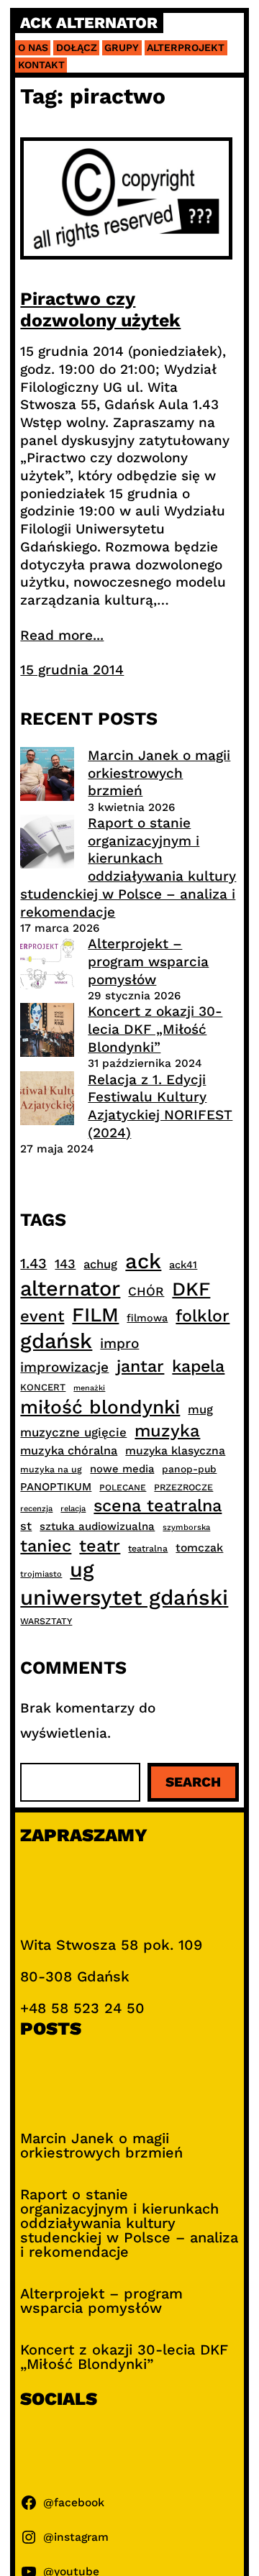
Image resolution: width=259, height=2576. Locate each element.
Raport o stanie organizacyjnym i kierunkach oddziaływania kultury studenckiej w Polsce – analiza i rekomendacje (128, 867)
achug (100, 1264)
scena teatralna (158, 1505)
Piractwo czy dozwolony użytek (100, 310)
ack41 (183, 1265)
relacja (73, 1509)
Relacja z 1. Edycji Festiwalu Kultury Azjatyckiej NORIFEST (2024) (160, 1106)
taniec (46, 1546)
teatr (100, 1546)
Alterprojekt (186, 47)
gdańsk (56, 1341)
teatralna (148, 1549)
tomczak (199, 1548)
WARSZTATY (46, 1621)
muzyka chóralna (69, 1450)
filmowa (147, 1318)
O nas (33, 47)
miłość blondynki (100, 1407)
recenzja (36, 1509)
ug (82, 1569)
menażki (89, 1388)
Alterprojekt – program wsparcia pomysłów (148, 961)
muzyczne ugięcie (73, 1432)
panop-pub (189, 1469)
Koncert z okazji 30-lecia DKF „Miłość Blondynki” (155, 1029)
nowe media (122, 1469)
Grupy (122, 47)
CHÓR (146, 1291)
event (42, 1316)
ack (143, 1261)
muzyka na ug (51, 1470)
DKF (191, 1289)
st (26, 1526)
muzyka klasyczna (175, 1450)
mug (200, 1410)
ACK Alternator (89, 23)
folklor (203, 1316)
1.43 (33, 1264)
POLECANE (123, 1488)
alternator (70, 1288)
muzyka (167, 1431)
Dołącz (77, 47)
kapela (198, 1366)
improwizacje (64, 1367)
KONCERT (43, 1387)
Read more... (62, 635)
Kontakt (41, 65)
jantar (140, 1366)
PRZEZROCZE (183, 1487)
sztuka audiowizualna (97, 1526)
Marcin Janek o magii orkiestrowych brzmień (159, 773)
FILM (95, 1315)
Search (193, 1782)
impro (119, 1343)
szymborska (186, 1527)
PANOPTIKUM (56, 1487)
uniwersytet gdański (124, 1598)
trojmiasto (41, 1574)
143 (65, 1264)
